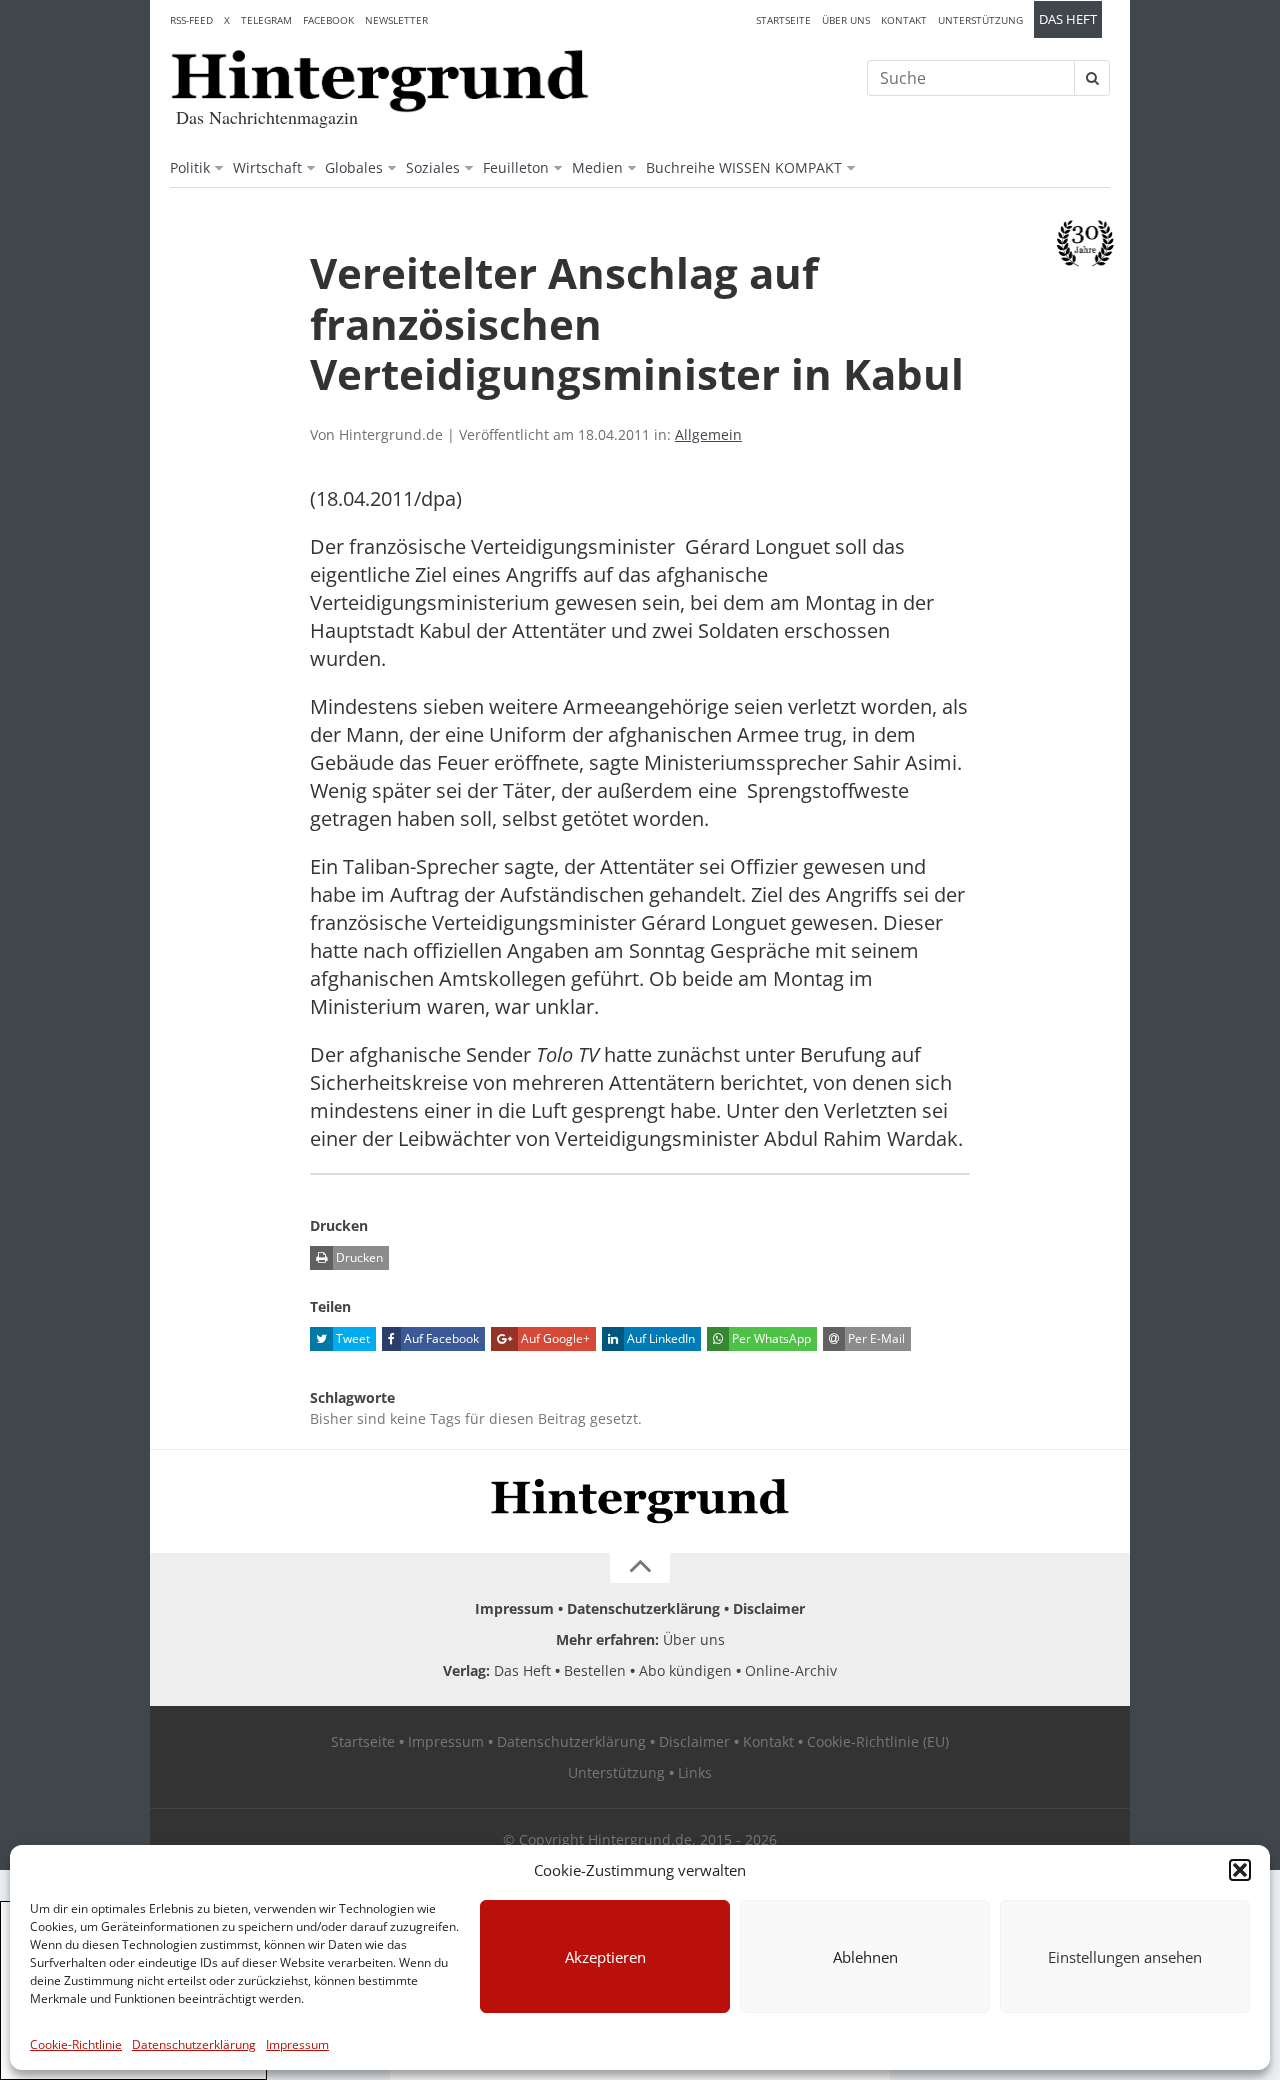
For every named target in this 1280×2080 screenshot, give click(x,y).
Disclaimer (769, 1608)
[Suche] (1092, 78)
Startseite (783, 20)
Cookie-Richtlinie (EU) (878, 1741)
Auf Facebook (440, 1338)
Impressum (297, 2044)
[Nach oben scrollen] (640, 1568)
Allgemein (708, 434)
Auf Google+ (554, 1338)
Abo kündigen (685, 1670)
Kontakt (904, 20)
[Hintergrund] (380, 81)
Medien (597, 167)
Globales (354, 167)
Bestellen (595, 1670)
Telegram (266, 20)
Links (695, 1772)
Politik (190, 167)
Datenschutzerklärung (194, 2044)
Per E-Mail (875, 1338)
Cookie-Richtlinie (76, 2044)
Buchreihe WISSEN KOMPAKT (744, 167)
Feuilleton (516, 167)
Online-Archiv (791, 1670)
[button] (1240, 1870)
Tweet (351, 1338)
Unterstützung (980, 20)
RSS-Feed (191, 20)
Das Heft (1068, 19)
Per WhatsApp (770, 1338)
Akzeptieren (605, 1957)
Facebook (328, 20)
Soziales (433, 167)
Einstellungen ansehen (1125, 1957)
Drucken (358, 1257)
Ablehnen (865, 1957)
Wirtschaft (267, 167)
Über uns (846, 20)
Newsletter (396, 20)
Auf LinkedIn (659, 1338)
